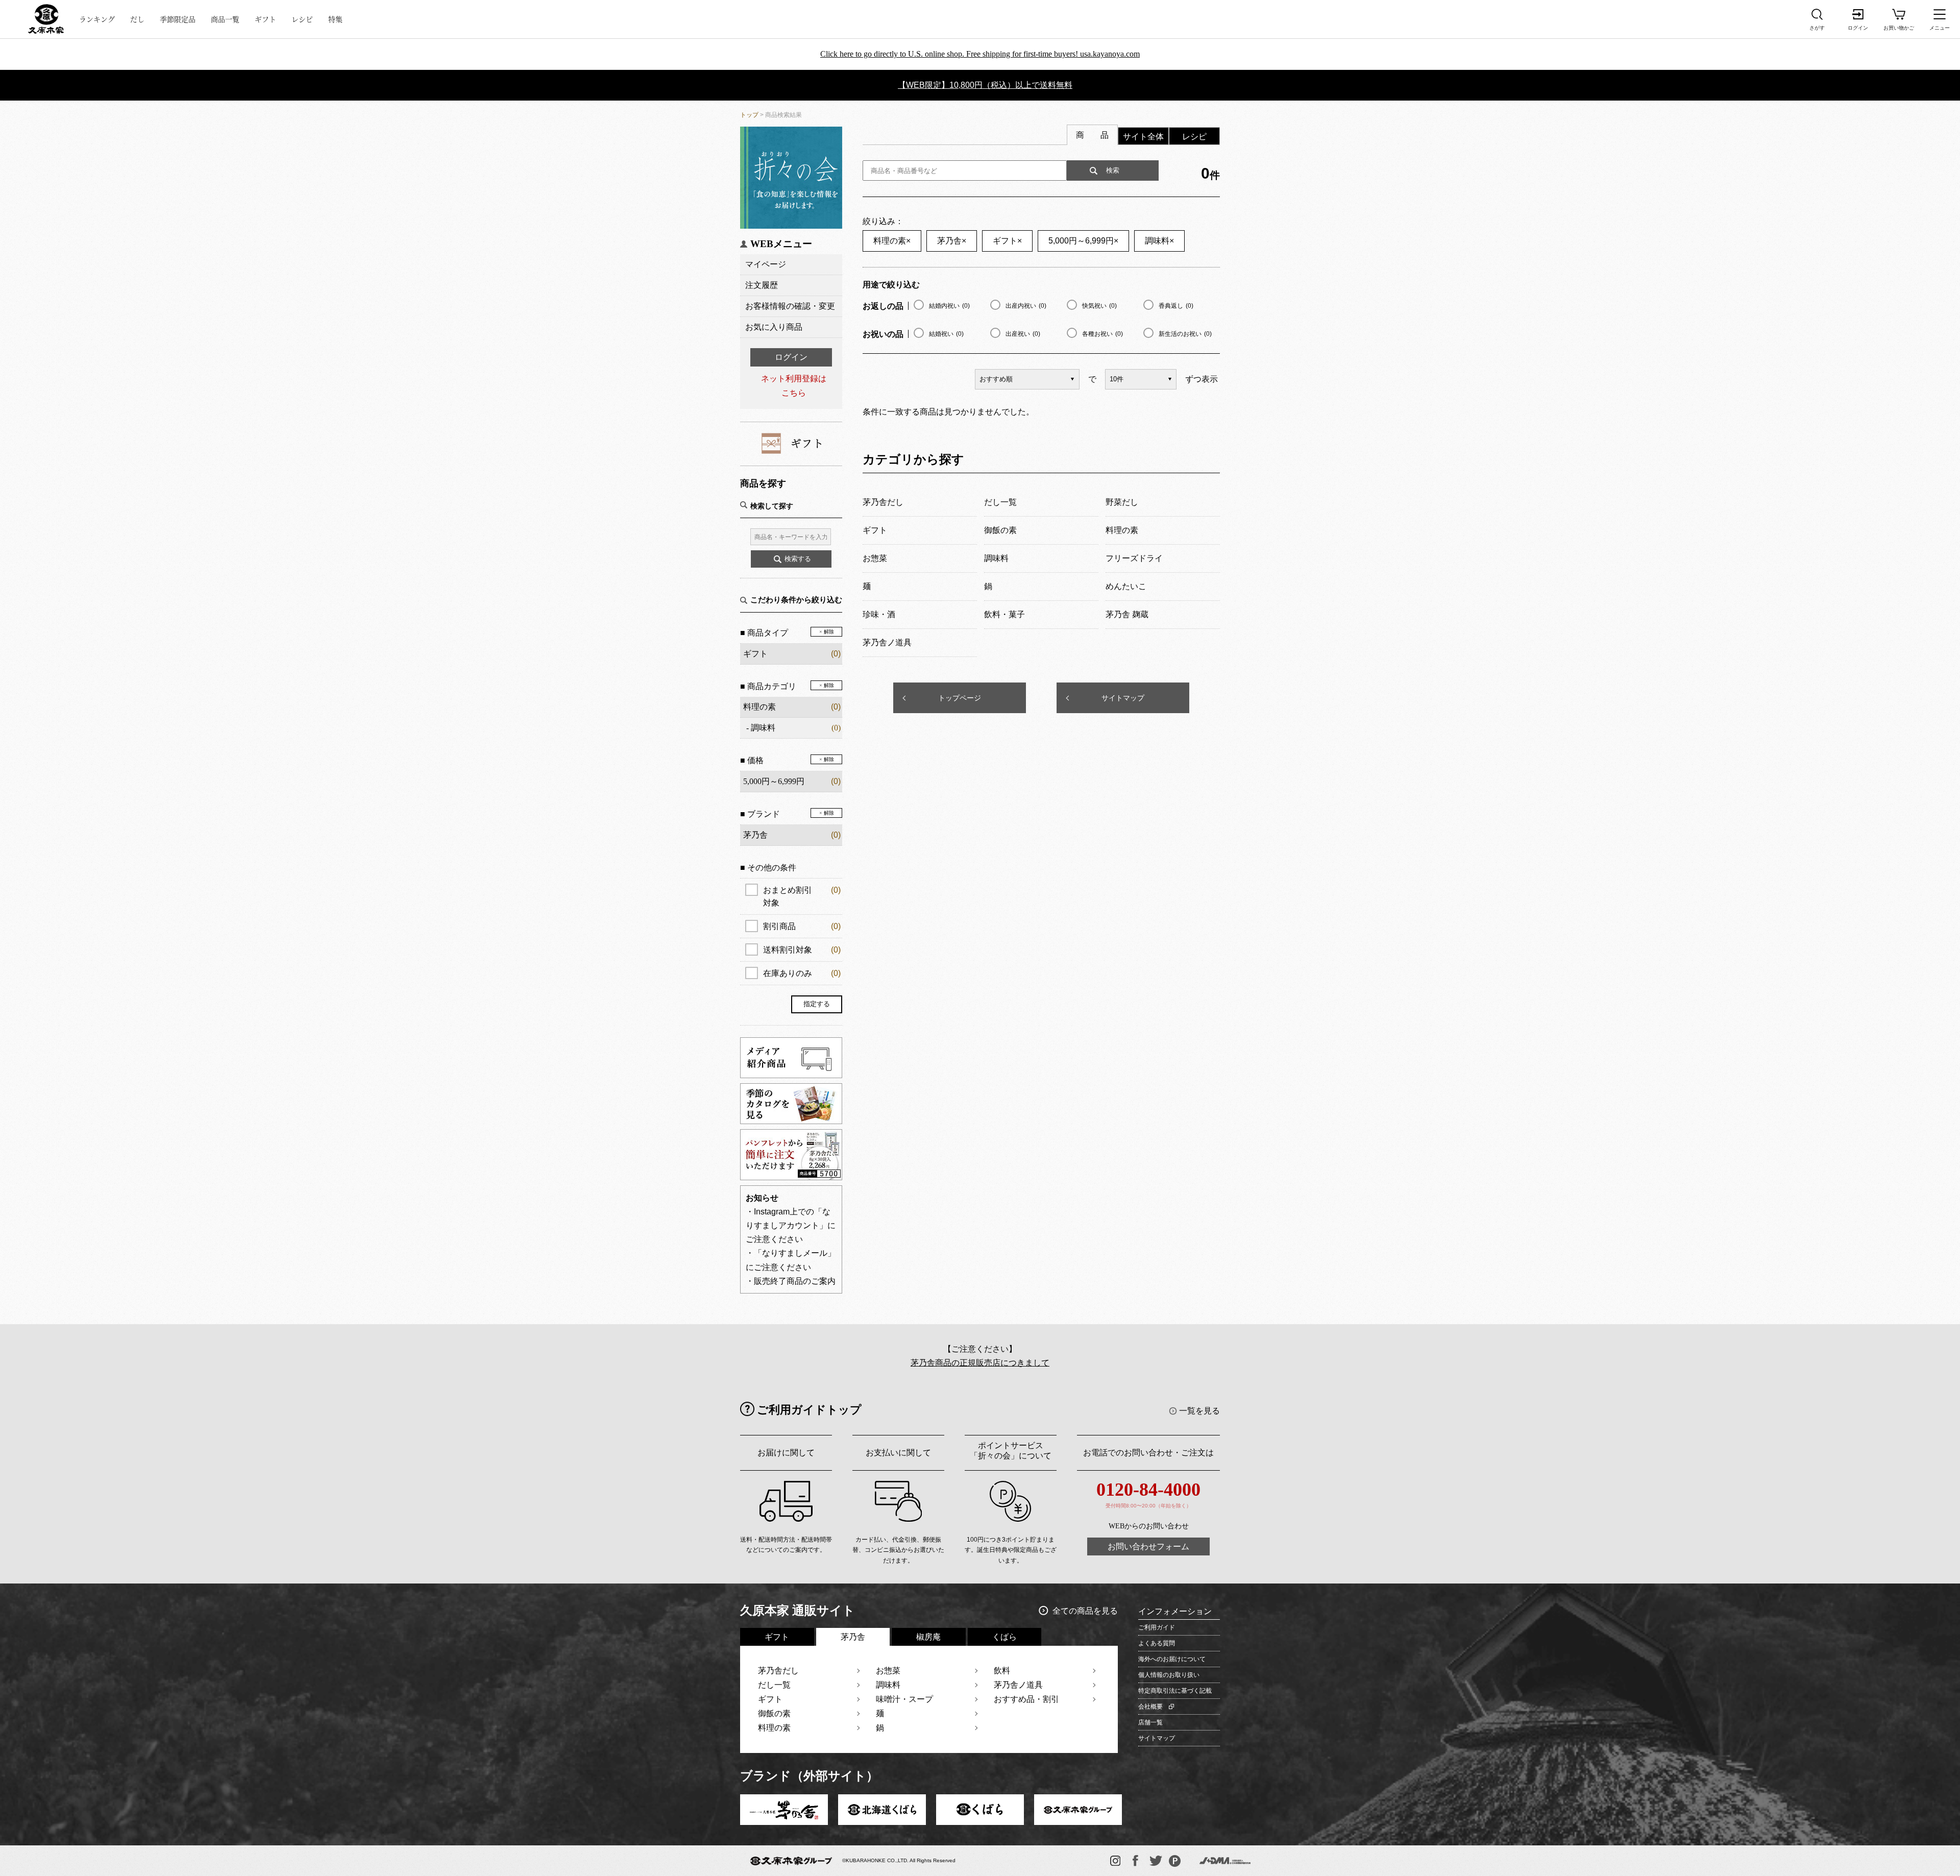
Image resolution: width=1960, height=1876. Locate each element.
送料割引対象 (802, 950)
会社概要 (1150, 1707)
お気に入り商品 (774, 327)
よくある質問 (1157, 1643)
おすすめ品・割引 (1026, 1699)
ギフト (265, 19)
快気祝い (1099, 306)
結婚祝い (946, 334)
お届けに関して (786, 1453)
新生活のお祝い (1185, 334)
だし (137, 19)
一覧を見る (1199, 1411)
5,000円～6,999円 (1083, 241)
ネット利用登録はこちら (794, 385)
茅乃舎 (952, 241)
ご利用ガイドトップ (809, 1410)
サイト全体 (1143, 137)
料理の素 (759, 707)
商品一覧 (225, 19)
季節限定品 (178, 19)
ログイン (791, 357)
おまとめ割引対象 (802, 896)
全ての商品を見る (1085, 1611)
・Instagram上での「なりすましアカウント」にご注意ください (791, 1225)
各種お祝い (1102, 334)
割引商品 (802, 926)
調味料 (763, 728)
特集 (335, 19)
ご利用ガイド (1157, 1627)
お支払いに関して (898, 1453)
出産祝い (1023, 334)
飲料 (1002, 1671)
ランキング (97, 19)
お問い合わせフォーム (1148, 1546)
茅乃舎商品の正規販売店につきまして (980, 1363)
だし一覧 (774, 1685)
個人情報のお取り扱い (1169, 1675)
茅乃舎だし (778, 1671)
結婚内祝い (949, 306)
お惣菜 (888, 1671)
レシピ (302, 19)
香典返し (1176, 306)
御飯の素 (774, 1713)
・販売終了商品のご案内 (791, 1281)
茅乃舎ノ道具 (1018, 1685)
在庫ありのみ (802, 973)
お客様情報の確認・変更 (790, 306)
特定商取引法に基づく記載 (1175, 1691)
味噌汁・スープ (904, 1699)
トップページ (960, 698)
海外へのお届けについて (1172, 1659)
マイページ (766, 264)
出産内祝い (1026, 306)
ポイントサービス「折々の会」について (1011, 1451)
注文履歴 (762, 285)
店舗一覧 (1150, 1722)
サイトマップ (1123, 698)
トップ (749, 115)
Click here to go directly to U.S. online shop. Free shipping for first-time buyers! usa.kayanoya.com (980, 54)
